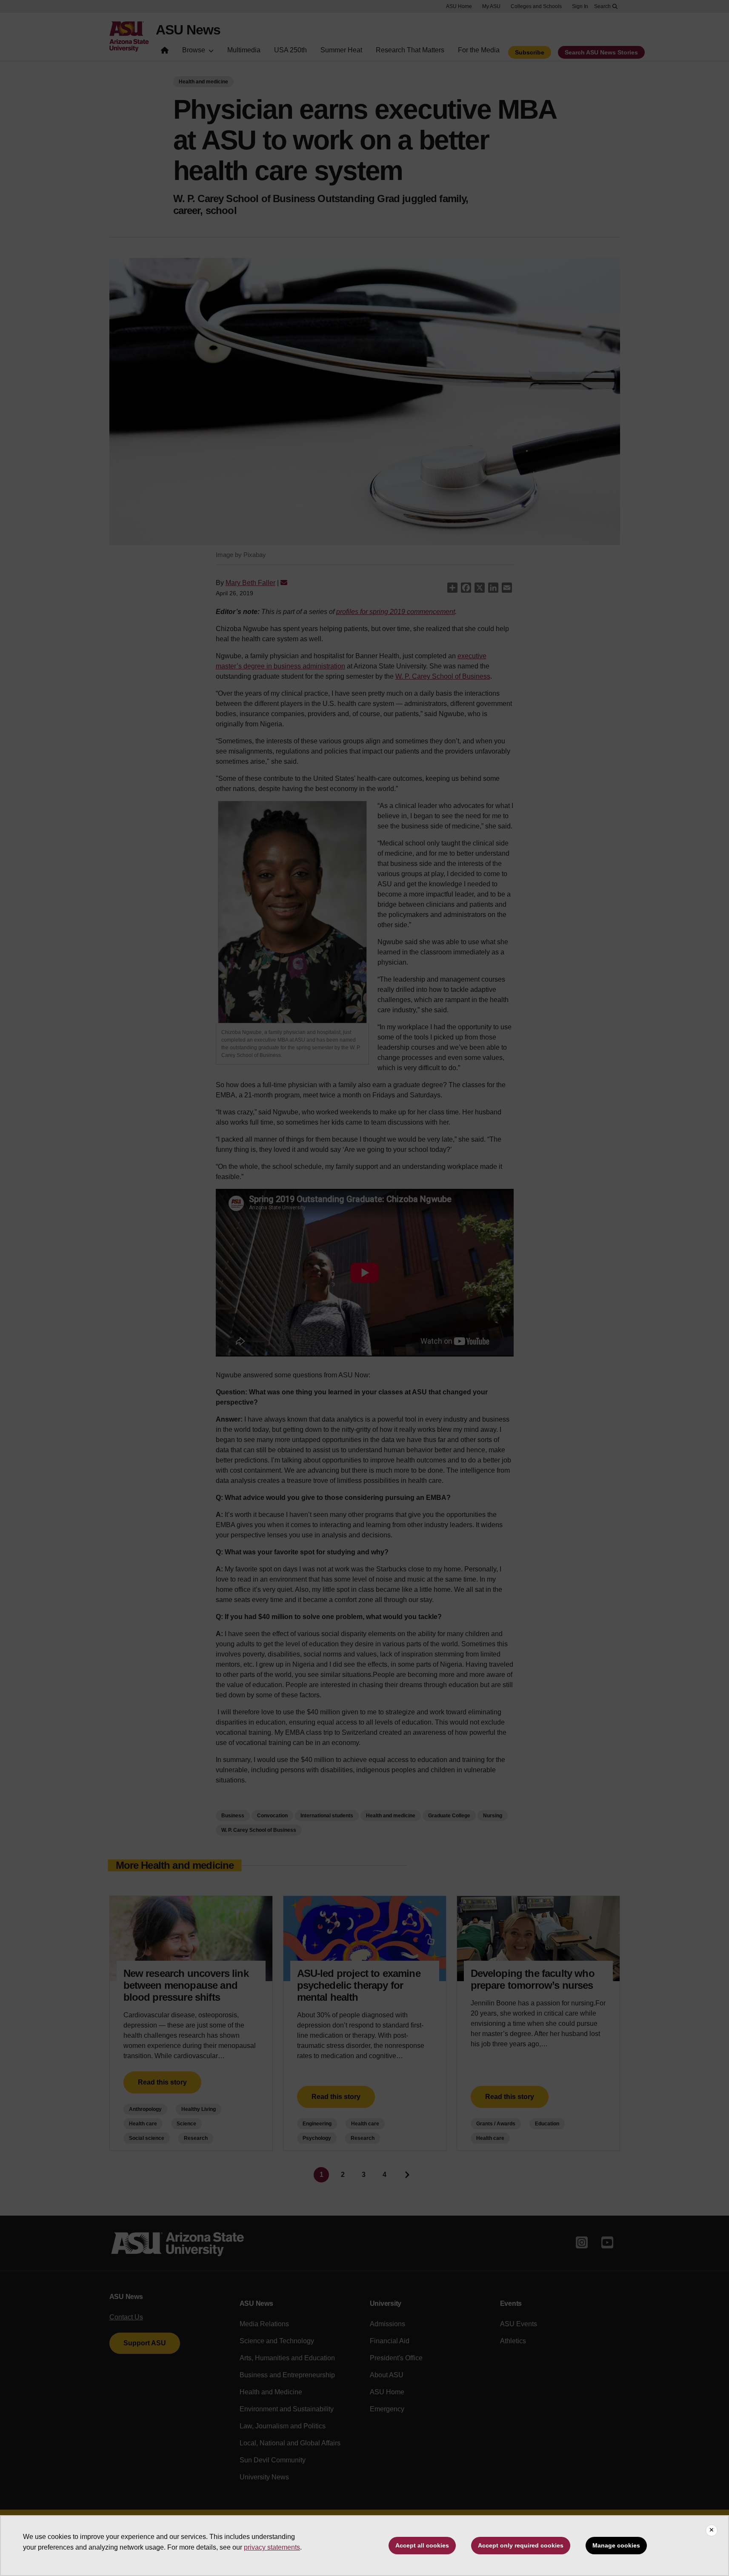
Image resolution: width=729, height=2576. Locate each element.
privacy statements (272, 2547)
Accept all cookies (422, 2545)
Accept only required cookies (521, 2545)
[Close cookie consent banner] (712, 2530)
